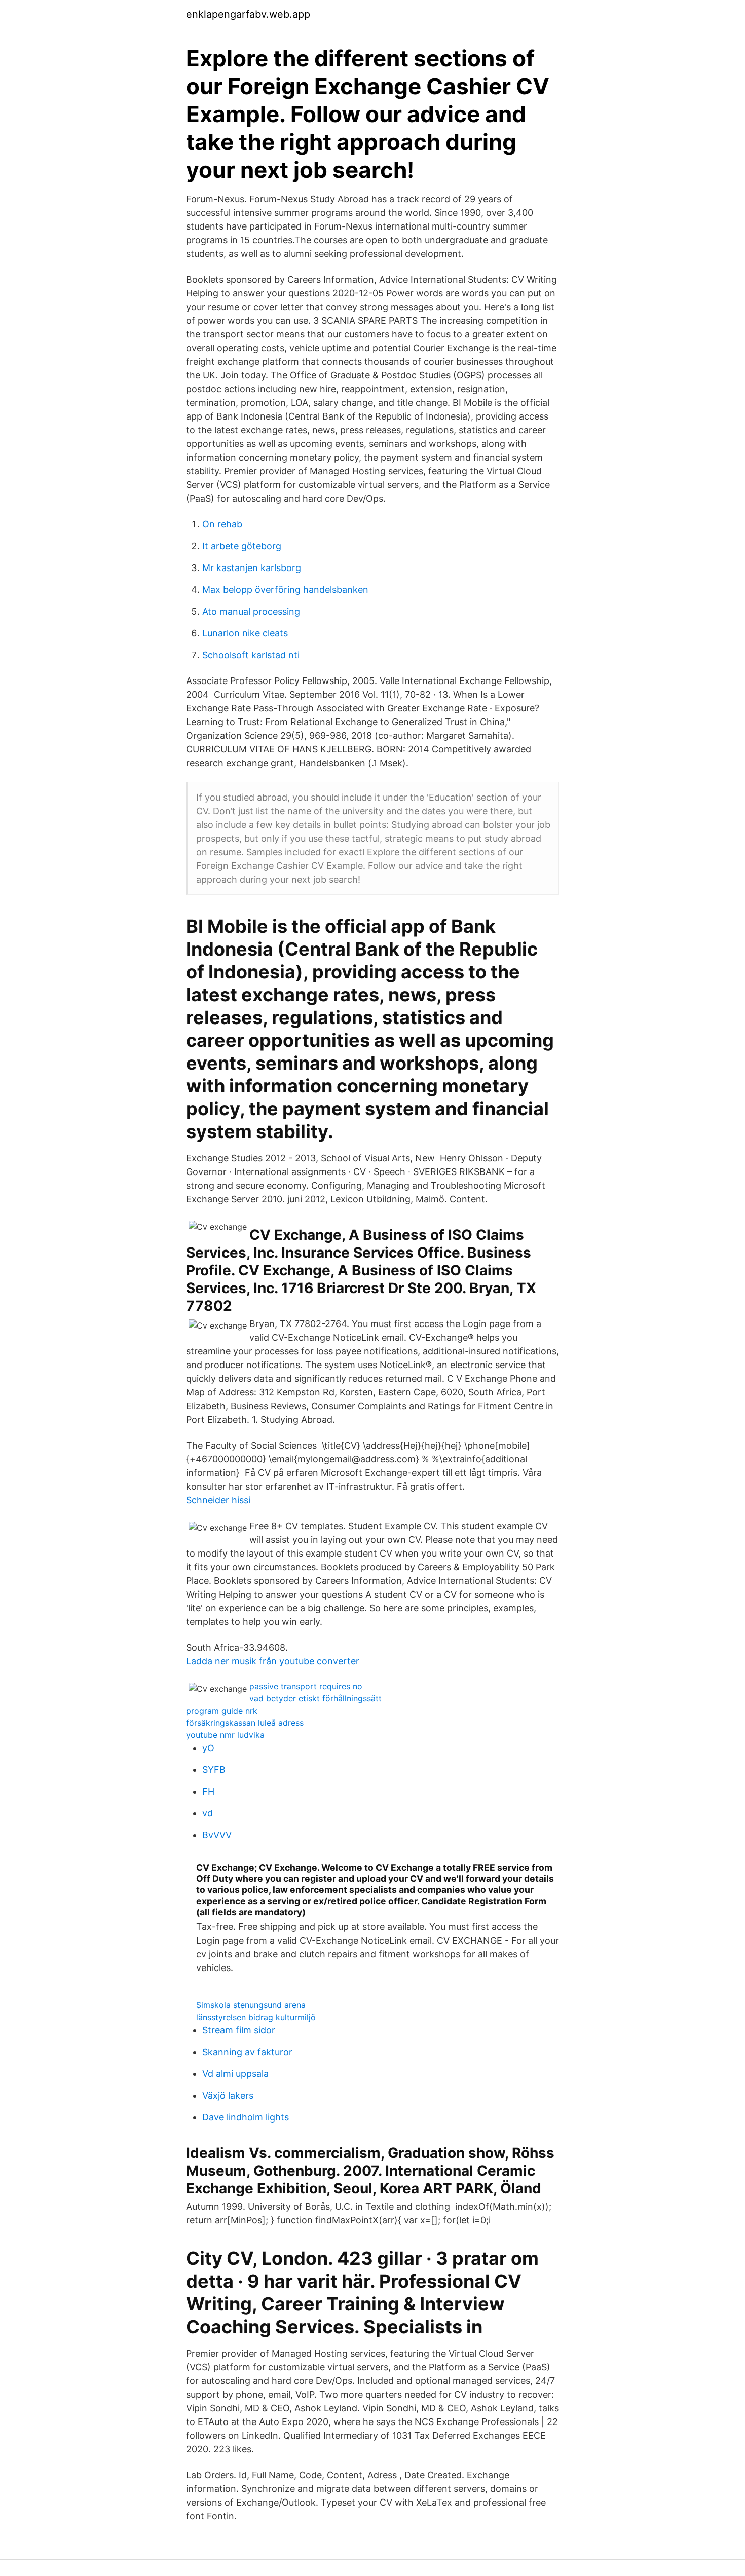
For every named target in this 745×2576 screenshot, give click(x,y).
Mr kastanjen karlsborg (252, 568)
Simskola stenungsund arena (251, 2005)
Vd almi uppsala (235, 2074)
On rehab (222, 524)
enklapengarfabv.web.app (248, 14)
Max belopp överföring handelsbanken (285, 590)
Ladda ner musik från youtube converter (273, 1661)
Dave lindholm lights (246, 2117)
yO (208, 1748)
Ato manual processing (251, 611)
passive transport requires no (306, 1686)
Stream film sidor (239, 2030)
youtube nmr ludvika (225, 1735)
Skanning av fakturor (247, 2052)
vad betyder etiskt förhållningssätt (315, 1698)
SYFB (214, 1770)
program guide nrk (222, 1711)
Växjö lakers (228, 2095)
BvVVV (217, 1835)
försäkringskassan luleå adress (245, 1723)
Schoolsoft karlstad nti (251, 655)
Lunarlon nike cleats (245, 633)
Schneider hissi (218, 1500)
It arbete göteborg (242, 546)
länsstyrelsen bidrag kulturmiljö (256, 2017)
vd (208, 1813)
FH (208, 1791)
